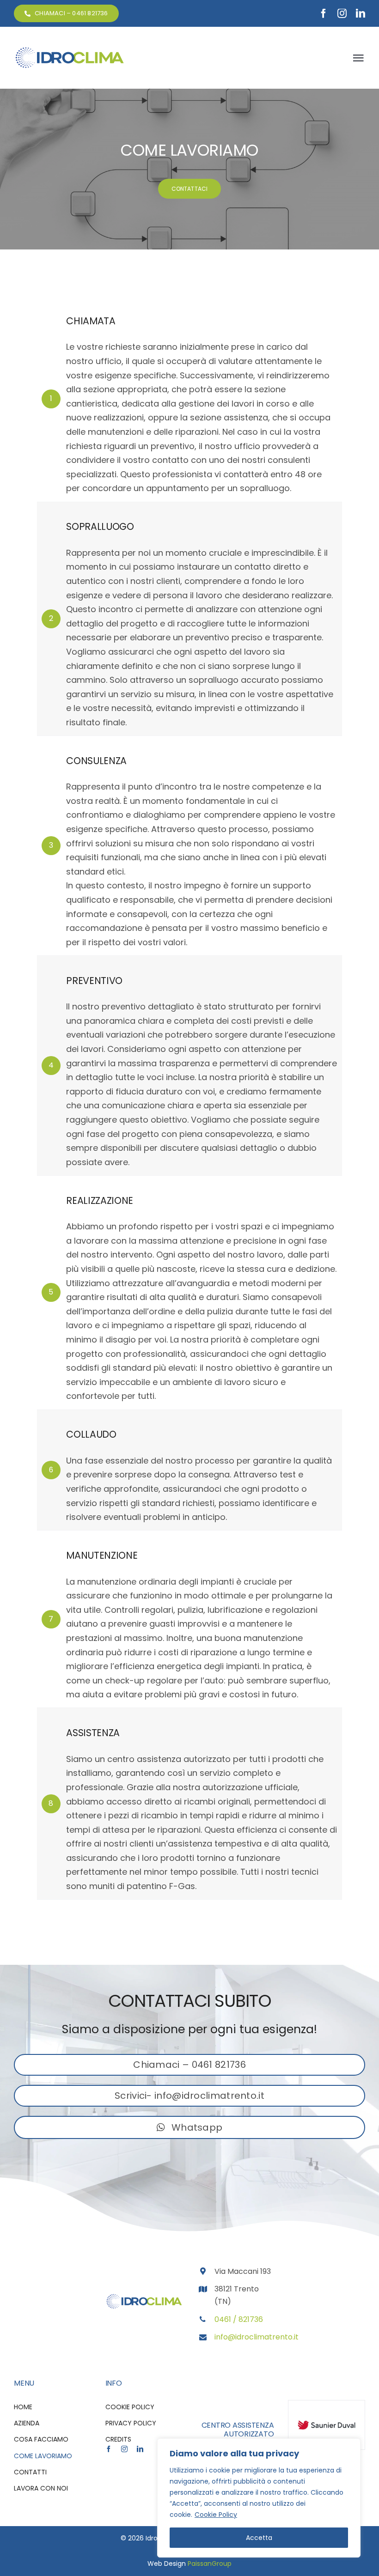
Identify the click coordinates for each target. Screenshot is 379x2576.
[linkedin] (361, 13)
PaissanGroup (210, 2564)
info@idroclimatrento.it (257, 2337)
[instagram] (342, 13)
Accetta (259, 2538)
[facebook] (324, 13)
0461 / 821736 (239, 2319)
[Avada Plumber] (69, 50)
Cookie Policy (216, 2515)
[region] (259, 2498)
